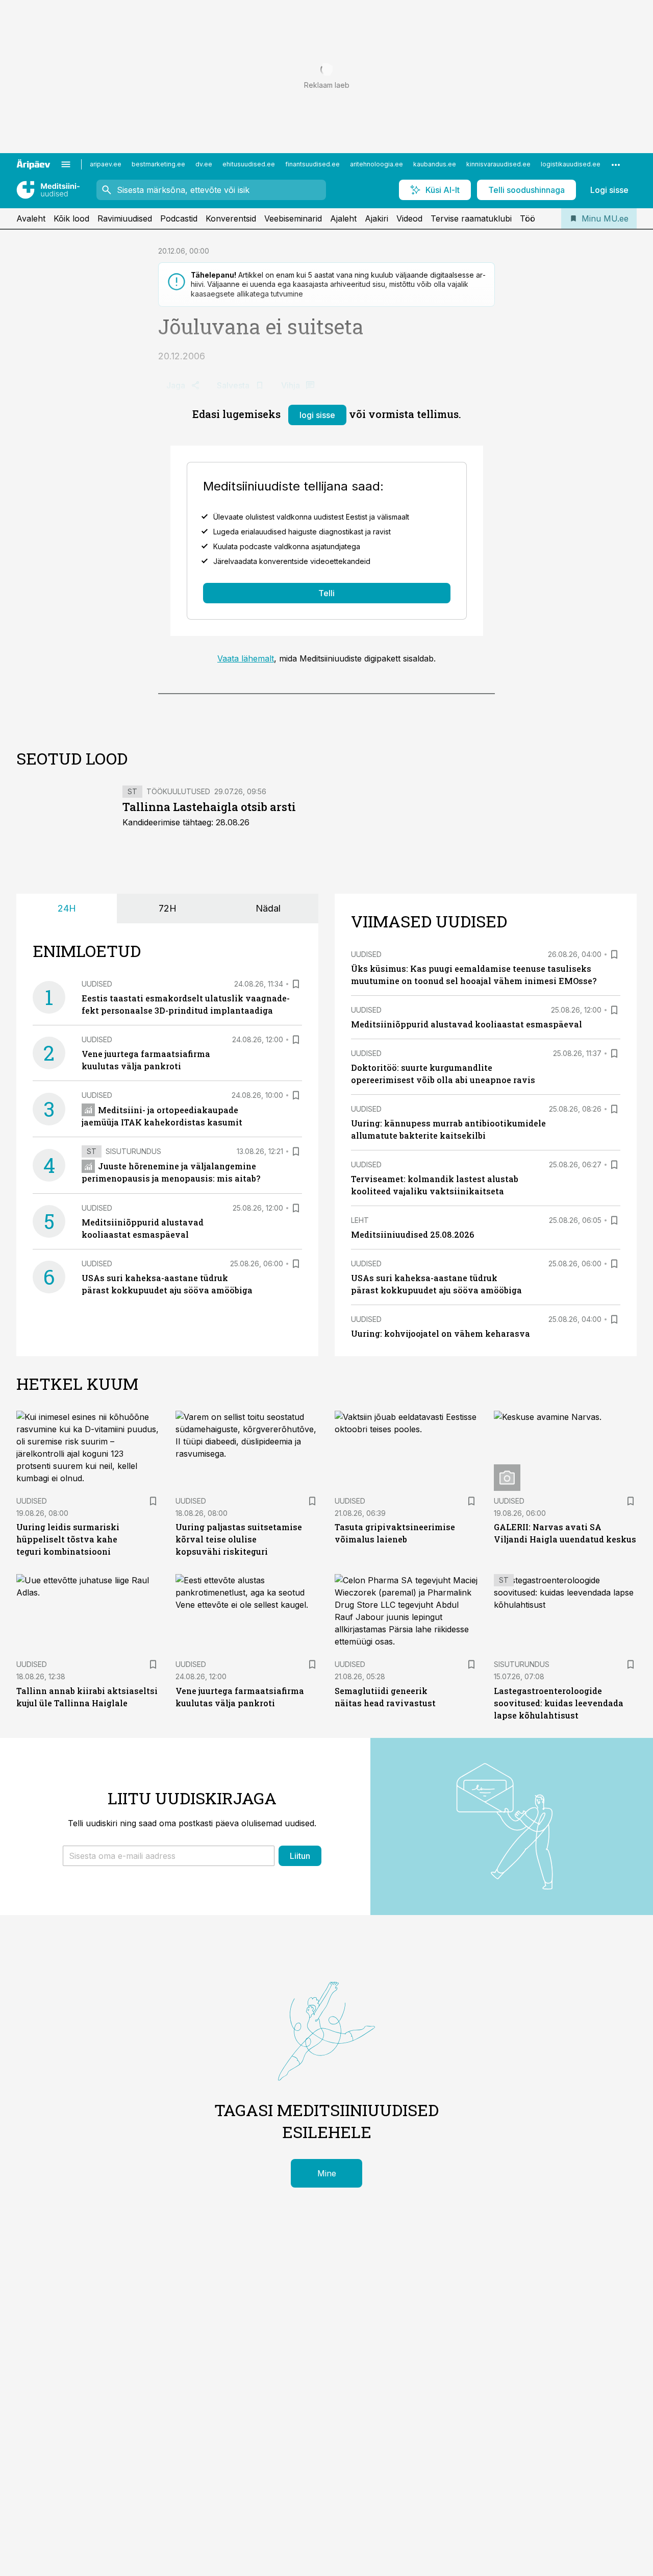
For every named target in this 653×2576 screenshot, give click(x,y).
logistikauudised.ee (571, 164)
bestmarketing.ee (158, 164)
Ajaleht (343, 218)
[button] (169, 1856)
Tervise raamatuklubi (471, 218)
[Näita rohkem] (616, 164)
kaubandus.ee (435, 164)
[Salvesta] (296, 984)
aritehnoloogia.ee (376, 164)
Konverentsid (231, 218)
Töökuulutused (178, 791)
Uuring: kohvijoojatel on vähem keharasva (441, 1333)
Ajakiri (376, 218)
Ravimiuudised (125, 218)
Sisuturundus (133, 1151)
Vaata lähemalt (246, 658)
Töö (528, 218)
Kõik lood (71, 218)
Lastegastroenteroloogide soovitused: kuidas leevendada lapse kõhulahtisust (559, 1703)
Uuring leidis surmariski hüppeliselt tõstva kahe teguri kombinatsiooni (68, 1539)
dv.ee (204, 164)
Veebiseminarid (293, 218)
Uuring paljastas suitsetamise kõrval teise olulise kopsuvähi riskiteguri (239, 1539)
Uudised (97, 984)
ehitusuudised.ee (249, 164)
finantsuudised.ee (312, 164)
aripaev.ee (106, 164)
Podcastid (179, 218)
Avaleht (31, 218)
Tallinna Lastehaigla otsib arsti (209, 807)
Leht (360, 1220)
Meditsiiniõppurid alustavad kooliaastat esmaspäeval (467, 1024)
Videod (409, 218)
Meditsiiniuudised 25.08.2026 (412, 1234)
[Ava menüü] (66, 164)
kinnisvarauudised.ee (498, 164)
